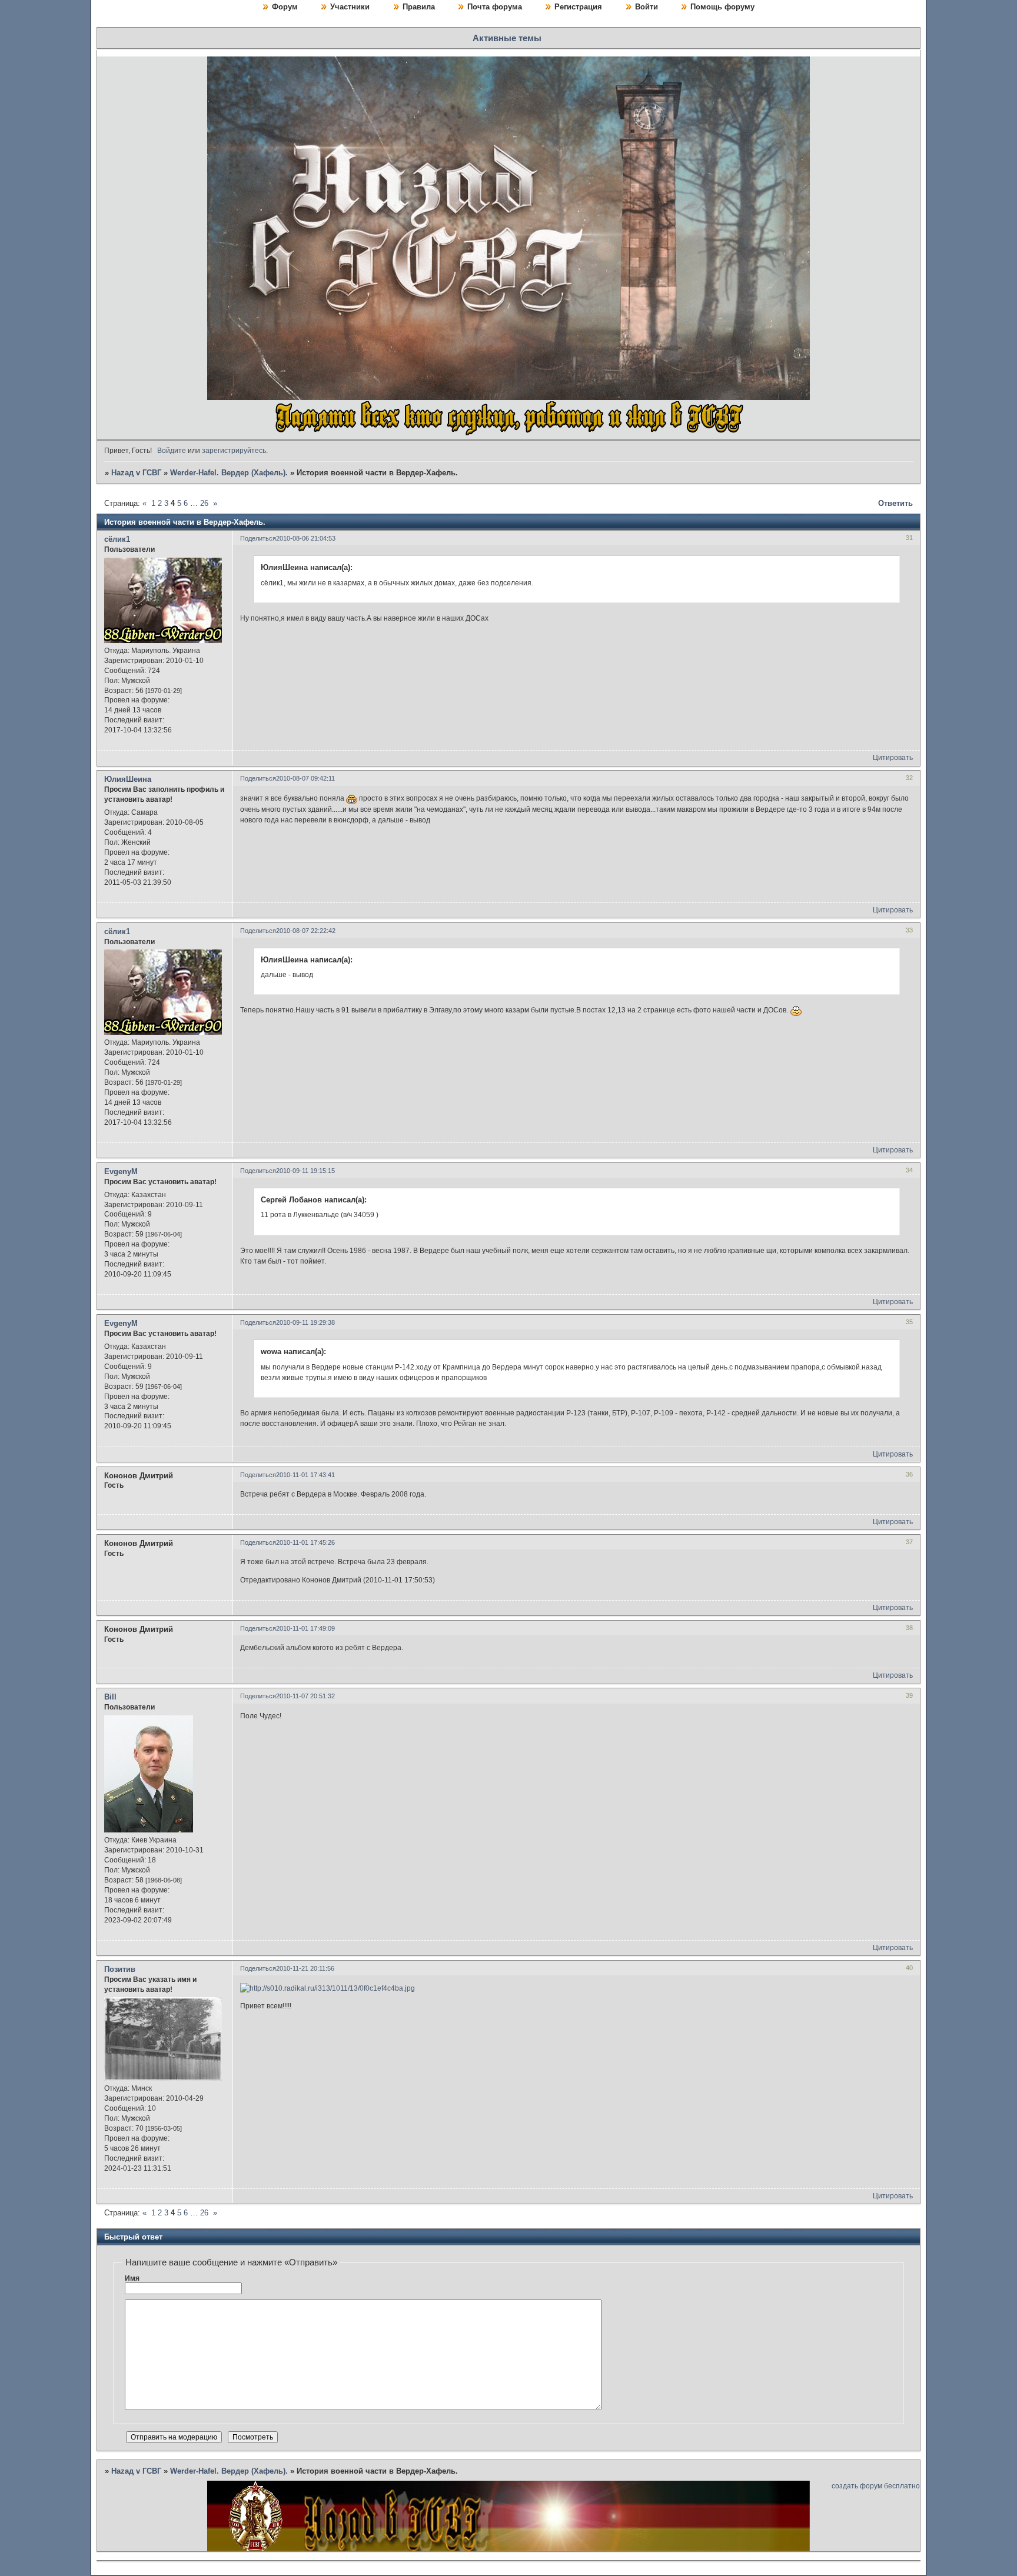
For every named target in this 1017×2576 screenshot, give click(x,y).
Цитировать (893, 758)
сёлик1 (117, 539)
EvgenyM (121, 1172)
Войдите (172, 451)
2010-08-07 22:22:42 (306, 931)
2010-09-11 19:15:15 (305, 1171)
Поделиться (258, 538)
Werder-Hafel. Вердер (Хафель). (229, 473)
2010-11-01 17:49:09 (305, 1628)
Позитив (120, 1969)
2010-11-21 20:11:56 (305, 1968)
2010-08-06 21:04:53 (306, 538)
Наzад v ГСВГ (136, 473)
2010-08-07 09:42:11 (305, 778)
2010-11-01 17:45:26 (305, 1542)
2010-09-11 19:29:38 (305, 1322)
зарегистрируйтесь (234, 451)
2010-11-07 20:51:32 (305, 1696)
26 (204, 503)
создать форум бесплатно (876, 2486)
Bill (110, 1697)
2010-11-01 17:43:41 (305, 1475)
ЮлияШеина (128, 779)
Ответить (895, 503)
